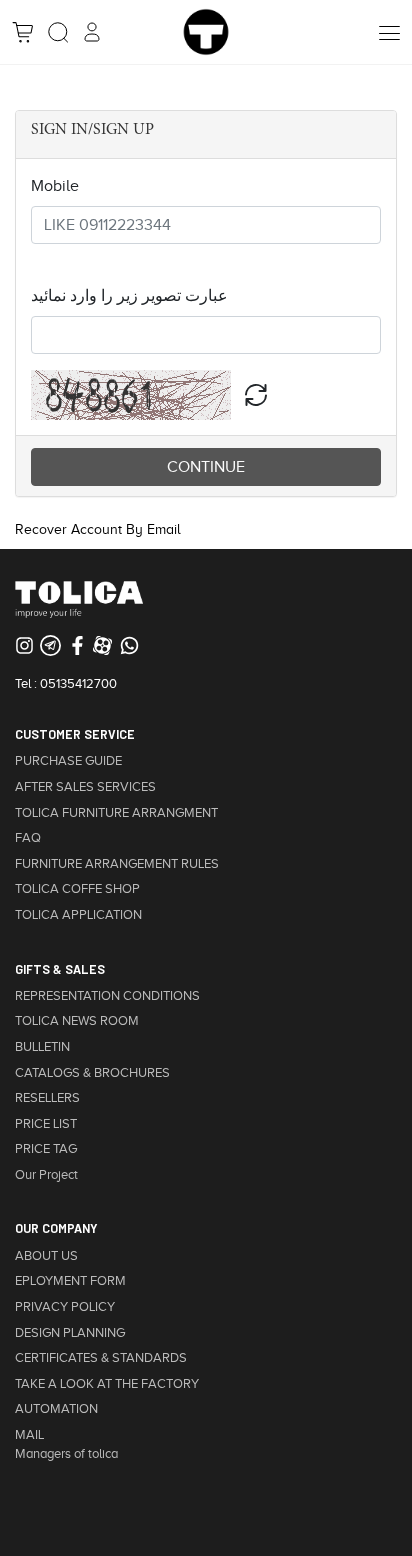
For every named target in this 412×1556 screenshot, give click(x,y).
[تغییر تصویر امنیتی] (256, 395)
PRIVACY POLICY (65, 1307)
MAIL (29, 1435)
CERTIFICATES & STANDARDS (101, 1358)
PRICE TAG (46, 1149)
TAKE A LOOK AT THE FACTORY (107, 1384)
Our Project (46, 1175)
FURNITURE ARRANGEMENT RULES (117, 864)
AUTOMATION (56, 1409)
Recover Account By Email (98, 529)
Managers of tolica (66, 1454)
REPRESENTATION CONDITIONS (107, 996)
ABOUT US (46, 1256)
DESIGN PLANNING (70, 1333)
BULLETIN (42, 1047)
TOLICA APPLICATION (78, 915)
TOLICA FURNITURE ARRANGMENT (116, 813)
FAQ (28, 838)
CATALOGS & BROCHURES (92, 1073)
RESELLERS (47, 1098)
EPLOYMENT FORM (70, 1281)
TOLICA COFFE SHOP (77, 889)
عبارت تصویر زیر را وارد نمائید (129, 296)
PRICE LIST (46, 1124)
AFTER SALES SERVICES (85, 787)
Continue (206, 467)
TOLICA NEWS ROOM (77, 1021)
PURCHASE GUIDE (68, 761)
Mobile (55, 186)
